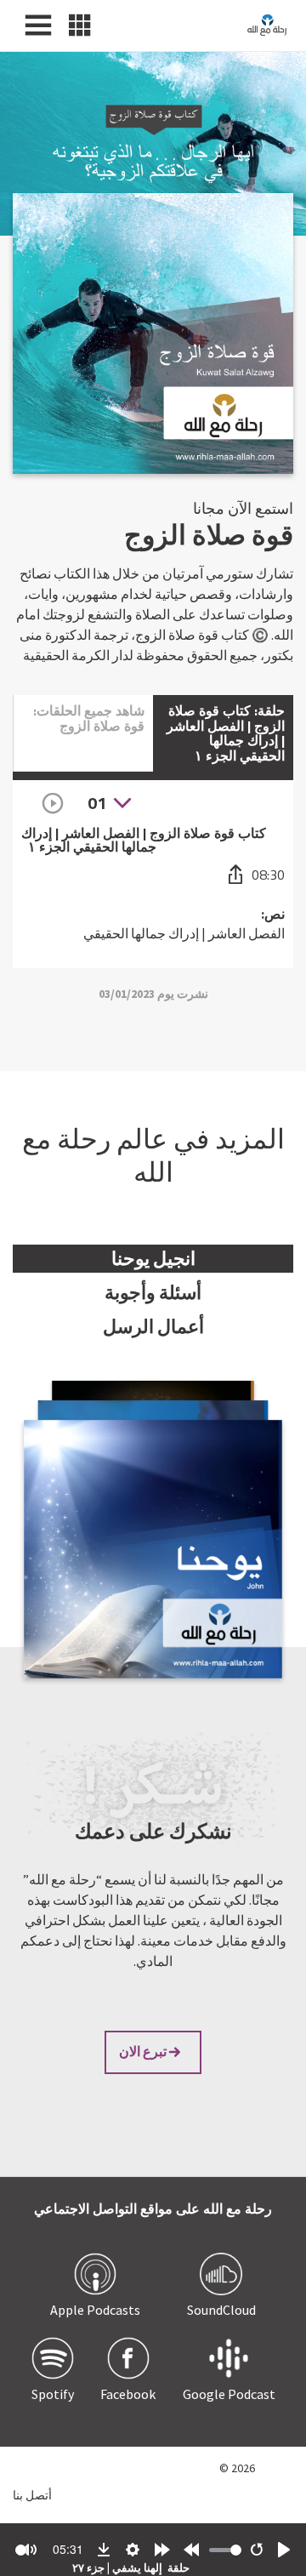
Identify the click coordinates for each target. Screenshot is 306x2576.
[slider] (225, 2550)
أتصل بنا (32, 2495)
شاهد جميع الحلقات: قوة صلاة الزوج (89, 718)
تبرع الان (143, 2051)
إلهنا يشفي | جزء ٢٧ (117, 2568)
